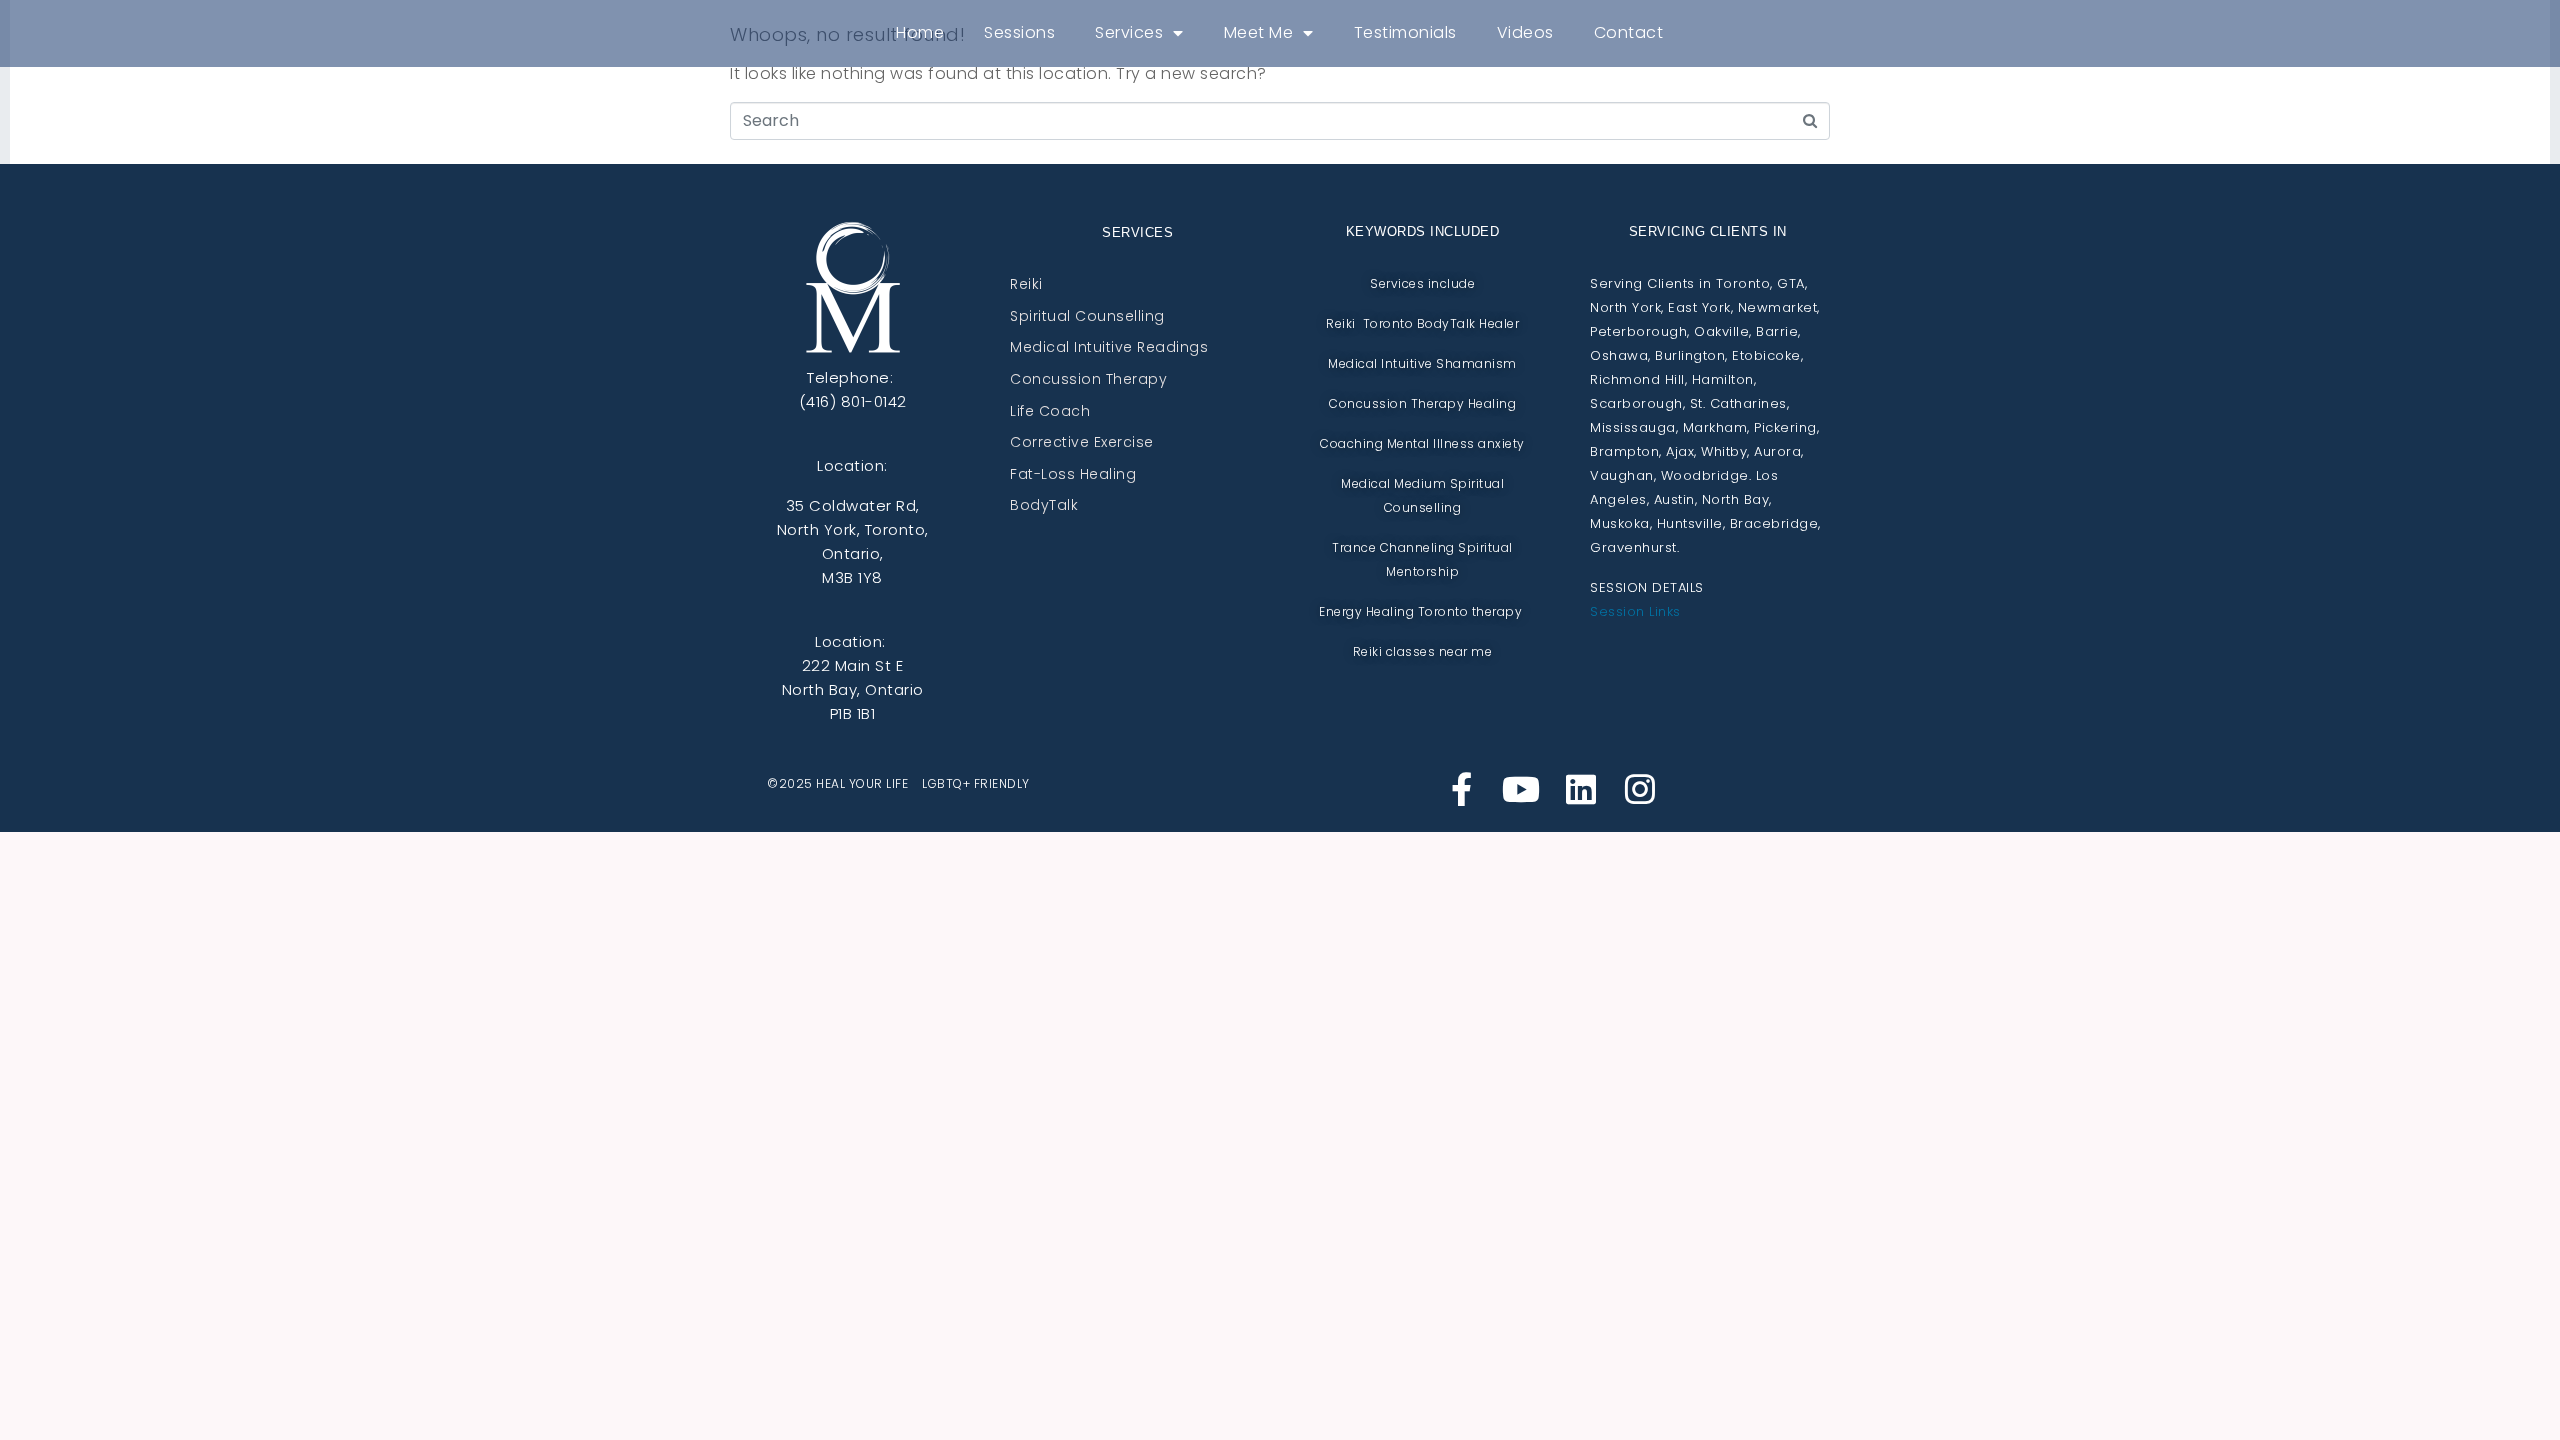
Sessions (1019, 32)
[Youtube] (1521, 789)
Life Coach (1050, 412)
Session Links (1635, 611)
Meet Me (1259, 32)
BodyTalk (1044, 506)
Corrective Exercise (1082, 443)
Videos (1525, 32)
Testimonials (1405, 32)
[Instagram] (1640, 789)
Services (1129, 32)
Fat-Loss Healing (1073, 475)
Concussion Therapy (1088, 380)
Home (920, 32)
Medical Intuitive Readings (1109, 348)
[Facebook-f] (1462, 789)
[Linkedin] (1581, 789)
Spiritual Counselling (1087, 317)
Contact (1629, 32)
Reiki (1026, 285)
